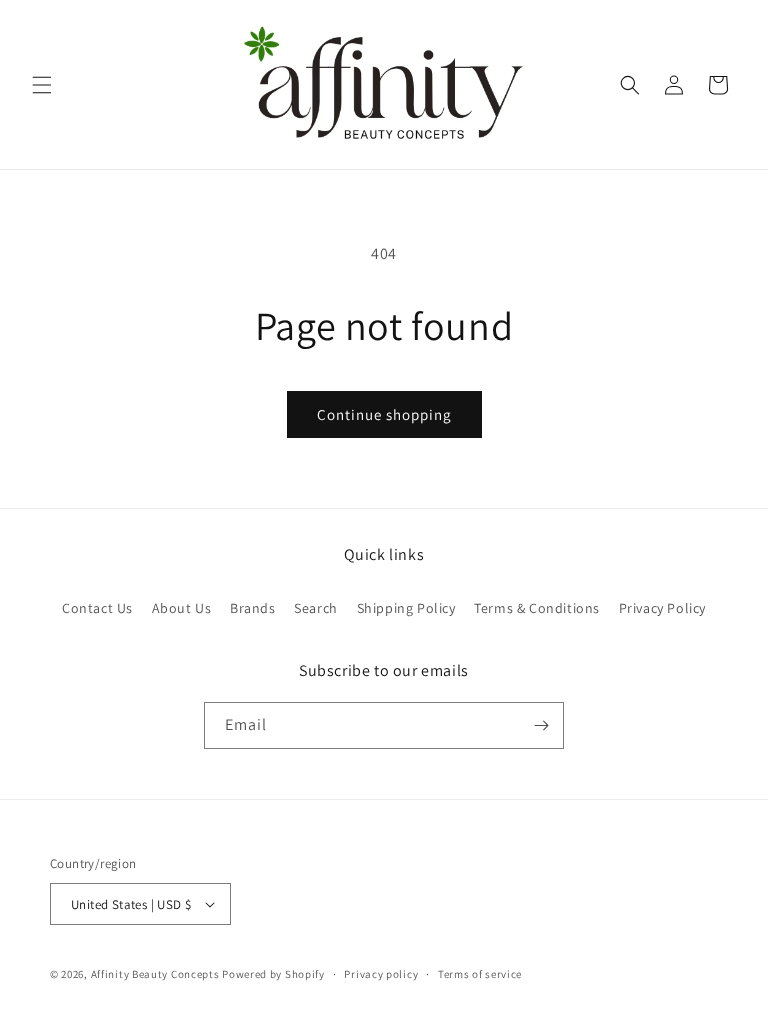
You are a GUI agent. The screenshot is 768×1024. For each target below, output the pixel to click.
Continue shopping (384, 414)
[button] (42, 85)
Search (316, 608)
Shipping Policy (406, 608)
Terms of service (480, 974)
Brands (253, 608)
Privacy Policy (662, 608)
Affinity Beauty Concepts (155, 974)
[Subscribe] (541, 725)
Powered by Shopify (273, 974)
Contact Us (97, 608)
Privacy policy (381, 974)
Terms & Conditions (537, 608)
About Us (182, 608)
